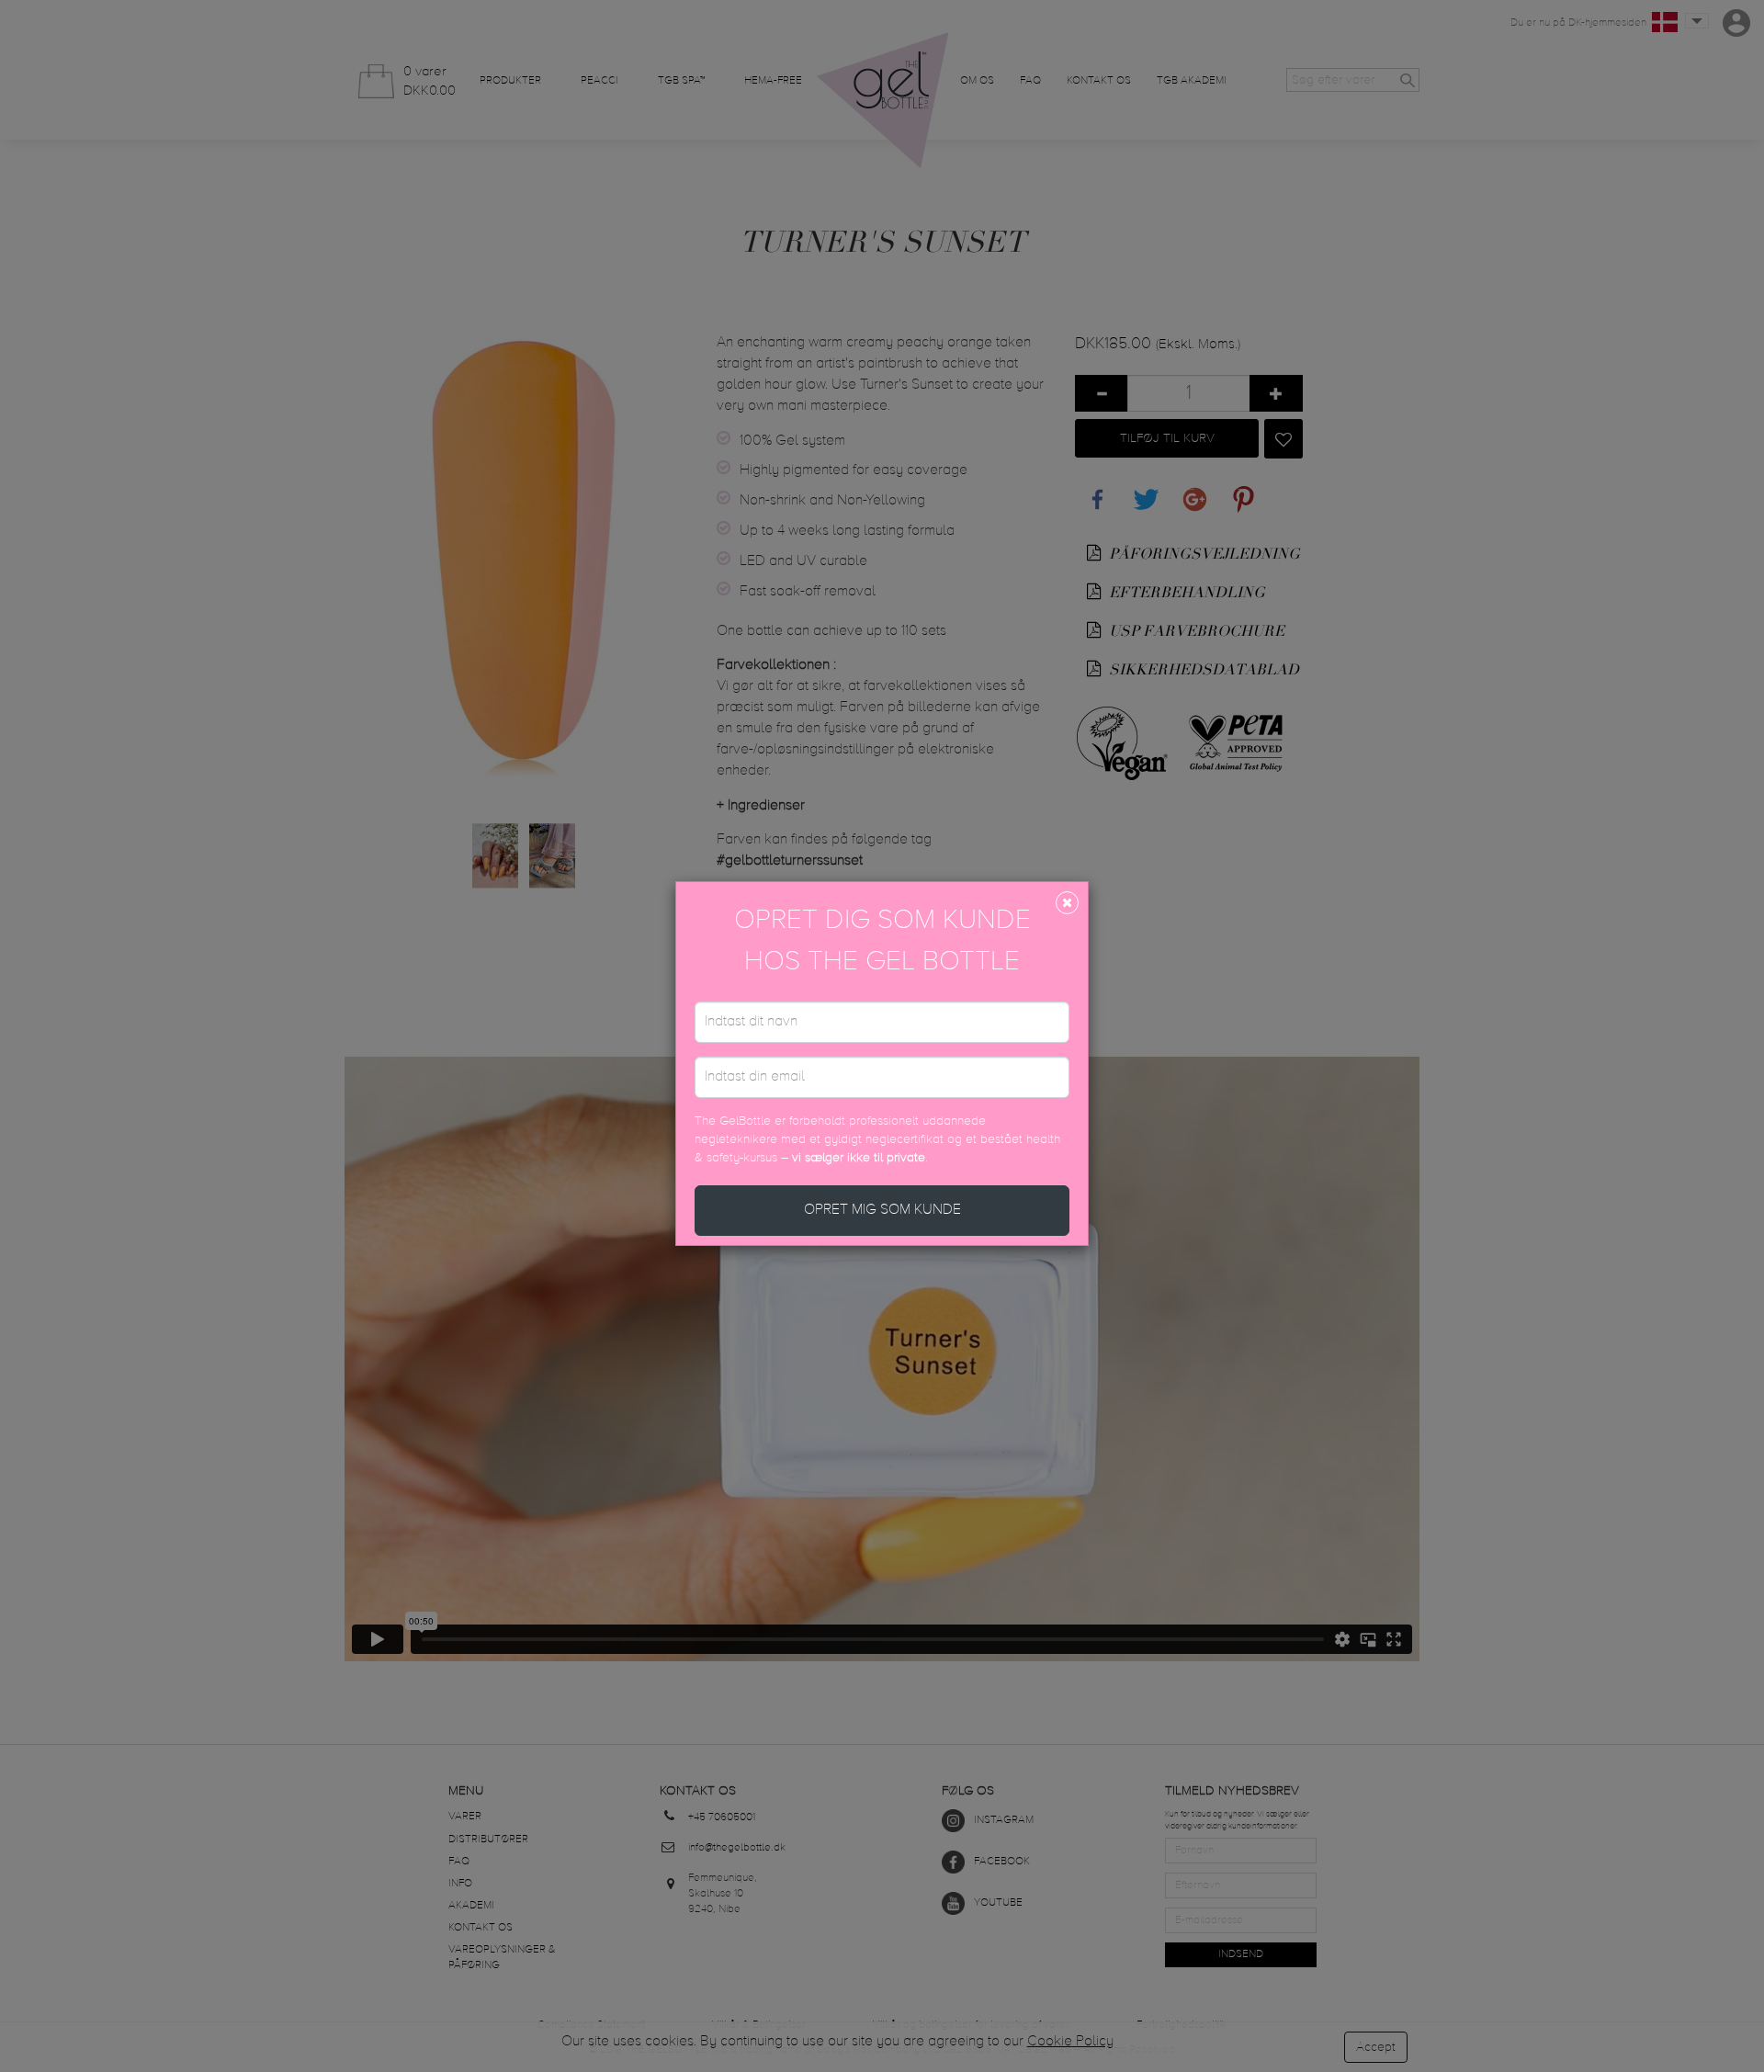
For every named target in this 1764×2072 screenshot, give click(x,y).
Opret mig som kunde (882, 1210)
